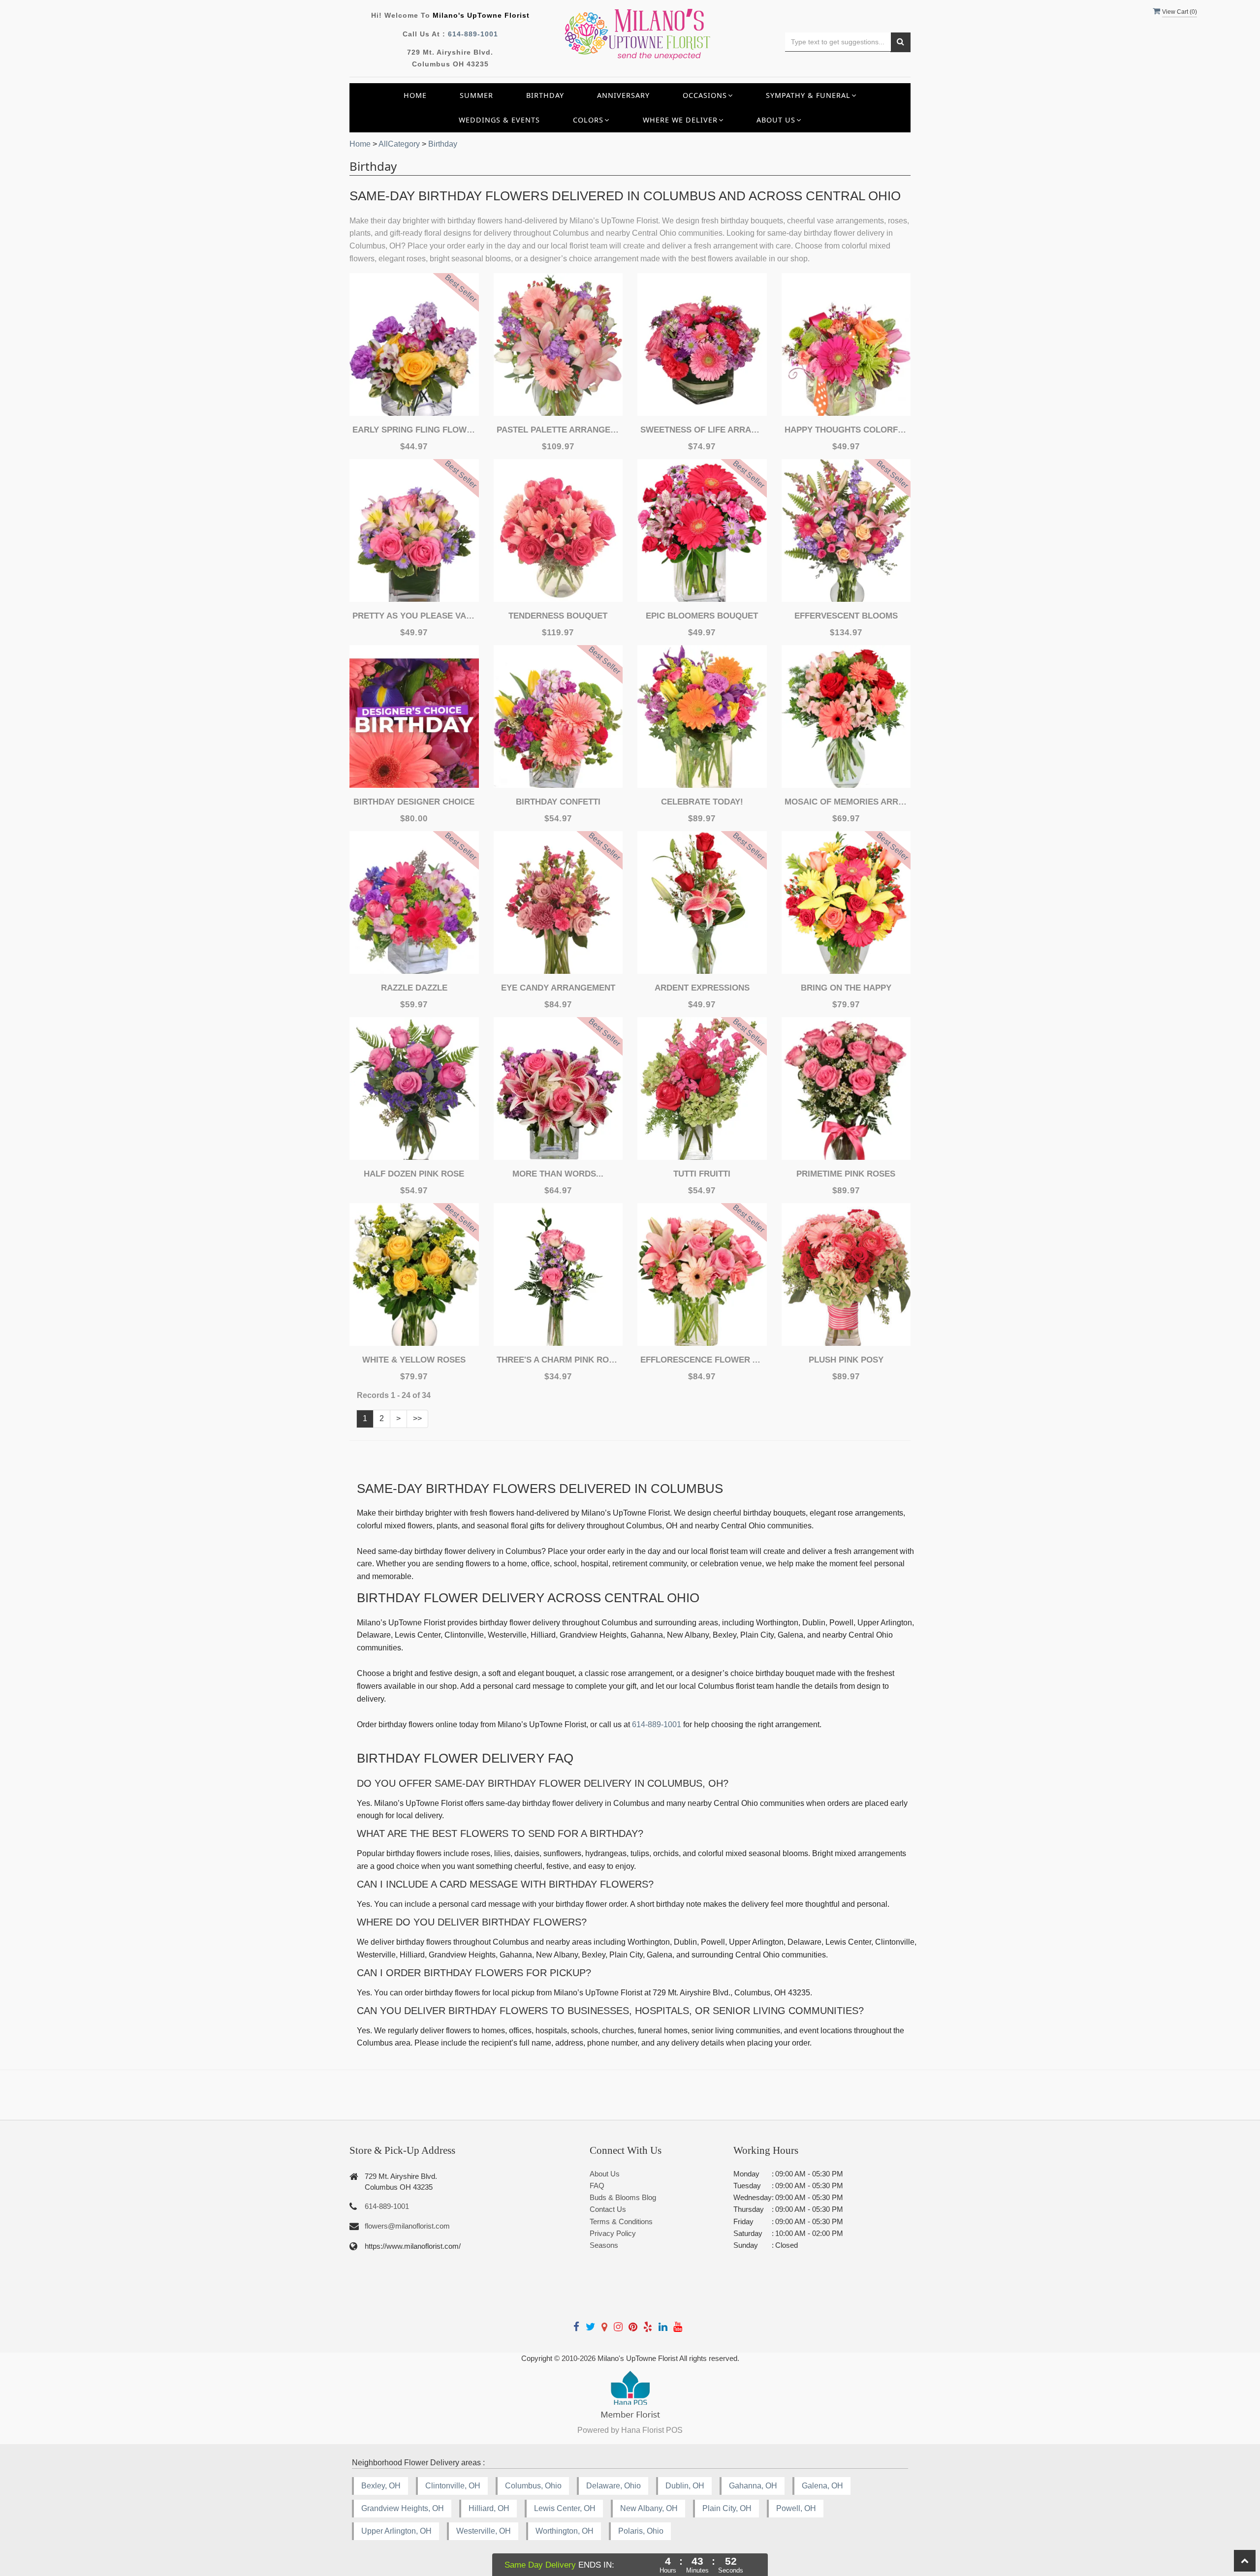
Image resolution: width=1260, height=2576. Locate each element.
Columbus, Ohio (533, 2486)
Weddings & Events (499, 120)
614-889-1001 (473, 34)
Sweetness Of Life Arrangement (702, 430)
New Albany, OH (649, 2508)
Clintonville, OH (453, 2486)
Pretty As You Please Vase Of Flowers (414, 616)
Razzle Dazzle (414, 988)
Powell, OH (796, 2508)
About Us (605, 2174)
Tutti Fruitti (702, 1174)
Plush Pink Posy (846, 1360)
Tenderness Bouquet (558, 616)
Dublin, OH (685, 2486)
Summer (476, 95)
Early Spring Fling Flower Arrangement (414, 430)
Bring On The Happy (846, 988)
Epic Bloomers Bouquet (702, 616)
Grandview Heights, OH (403, 2508)
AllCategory (399, 144)
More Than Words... (558, 1174)
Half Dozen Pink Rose (414, 1174)
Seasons (604, 2245)
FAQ (597, 2186)
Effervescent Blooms (846, 616)
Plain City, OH (727, 2508)
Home (415, 95)
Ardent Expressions (702, 988)
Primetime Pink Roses (846, 1174)
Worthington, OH (565, 2531)
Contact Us (608, 2209)
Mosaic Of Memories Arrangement (846, 802)
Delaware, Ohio (614, 2486)
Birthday (545, 95)
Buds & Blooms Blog (623, 2197)
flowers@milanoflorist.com (407, 2226)
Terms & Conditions (621, 2221)
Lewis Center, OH (565, 2508)
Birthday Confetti (558, 802)
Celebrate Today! (702, 802)
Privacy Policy (613, 2233)
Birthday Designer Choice (414, 802)
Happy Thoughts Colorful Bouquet (846, 430)
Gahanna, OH (753, 2486)
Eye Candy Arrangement (558, 988)
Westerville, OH (484, 2531)
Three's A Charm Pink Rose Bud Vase (558, 1360)
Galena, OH (822, 2486)
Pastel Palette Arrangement (558, 430)
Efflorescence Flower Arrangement (702, 1360)
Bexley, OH (381, 2486)
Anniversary (623, 95)
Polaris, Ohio (641, 2531)
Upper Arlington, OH (396, 2531)
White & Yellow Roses (414, 1360)
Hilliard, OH (489, 2508)
